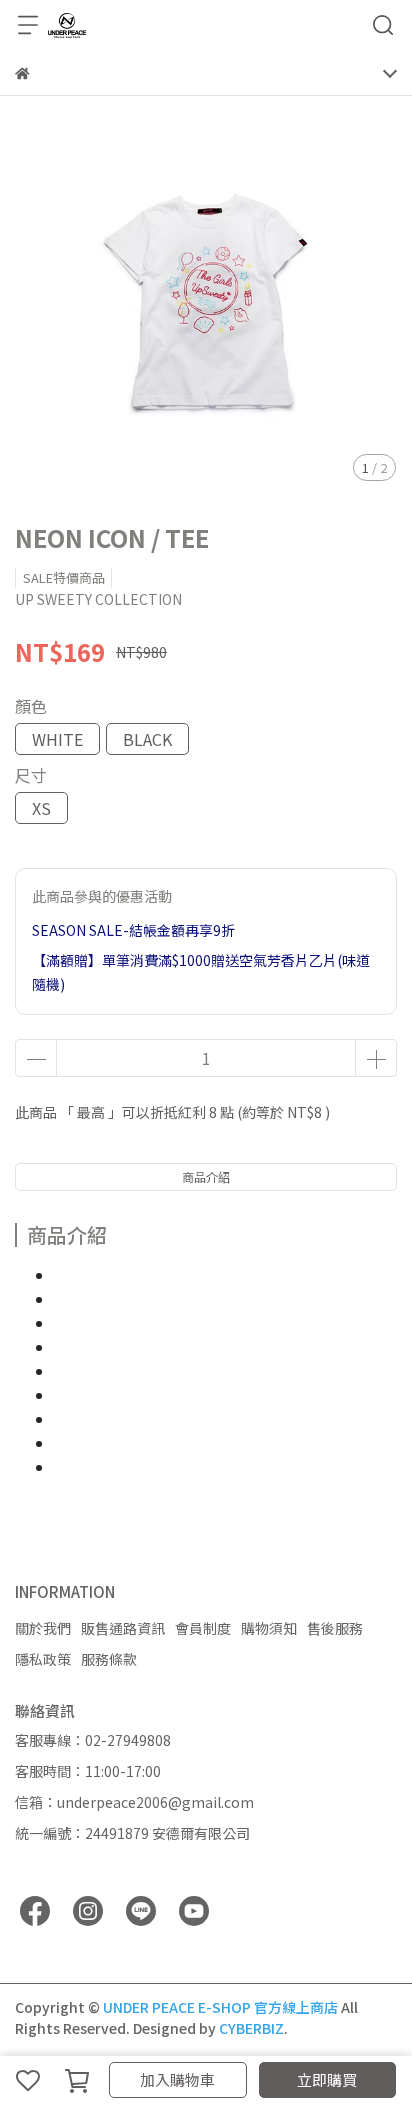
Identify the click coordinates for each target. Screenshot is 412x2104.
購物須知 (269, 1628)
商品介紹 (206, 1176)
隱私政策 (43, 1659)
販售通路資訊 (123, 1628)
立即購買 (327, 2079)
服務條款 (109, 1659)
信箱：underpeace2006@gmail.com (134, 1802)
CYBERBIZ (251, 2028)
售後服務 (335, 1628)
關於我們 (43, 1628)
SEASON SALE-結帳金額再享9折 (133, 930)
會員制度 (203, 1628)
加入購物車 (177, 2079)
